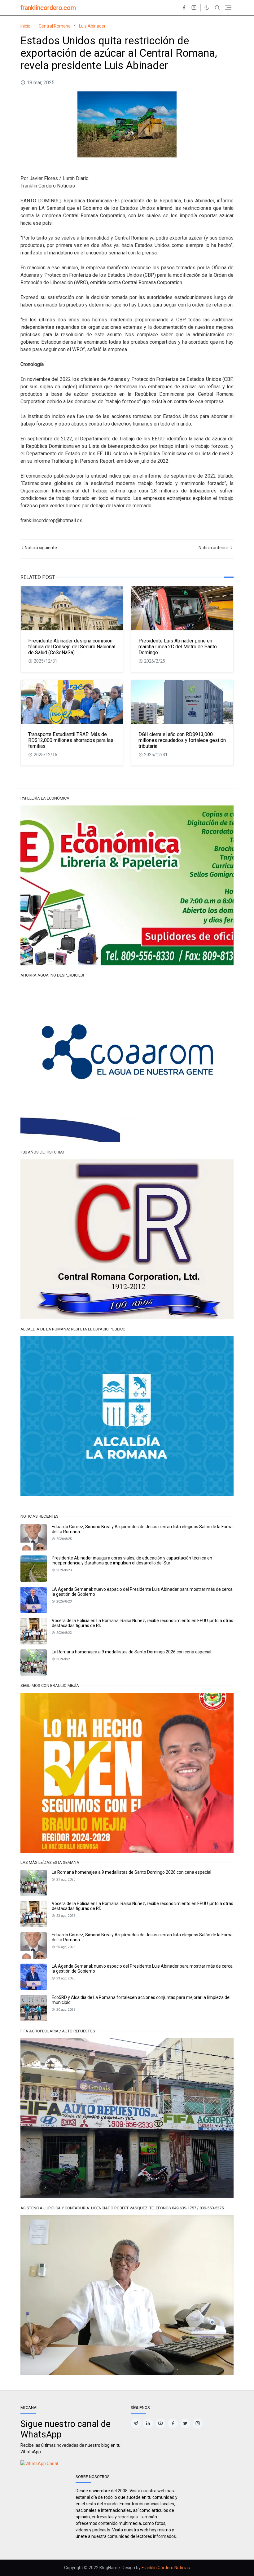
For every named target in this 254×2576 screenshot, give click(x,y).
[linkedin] (148, 2424)
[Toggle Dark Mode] (207, 8)
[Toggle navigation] (228, 8)
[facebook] (184, 8)
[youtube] (160, 2424)
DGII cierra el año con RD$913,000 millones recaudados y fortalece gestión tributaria (182, 740)
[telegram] (136, 2424)
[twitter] (185, 2424)
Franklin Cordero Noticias (166, 2568)
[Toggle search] (217, 8)
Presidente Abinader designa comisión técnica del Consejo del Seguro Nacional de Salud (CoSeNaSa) (72, 647)
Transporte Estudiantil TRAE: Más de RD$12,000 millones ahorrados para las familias (71, 740)
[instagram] (194, 8)
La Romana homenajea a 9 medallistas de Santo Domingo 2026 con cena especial (131, 1652)
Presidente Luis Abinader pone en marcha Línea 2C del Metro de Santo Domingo (178, 647)
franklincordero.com (48, 8)
